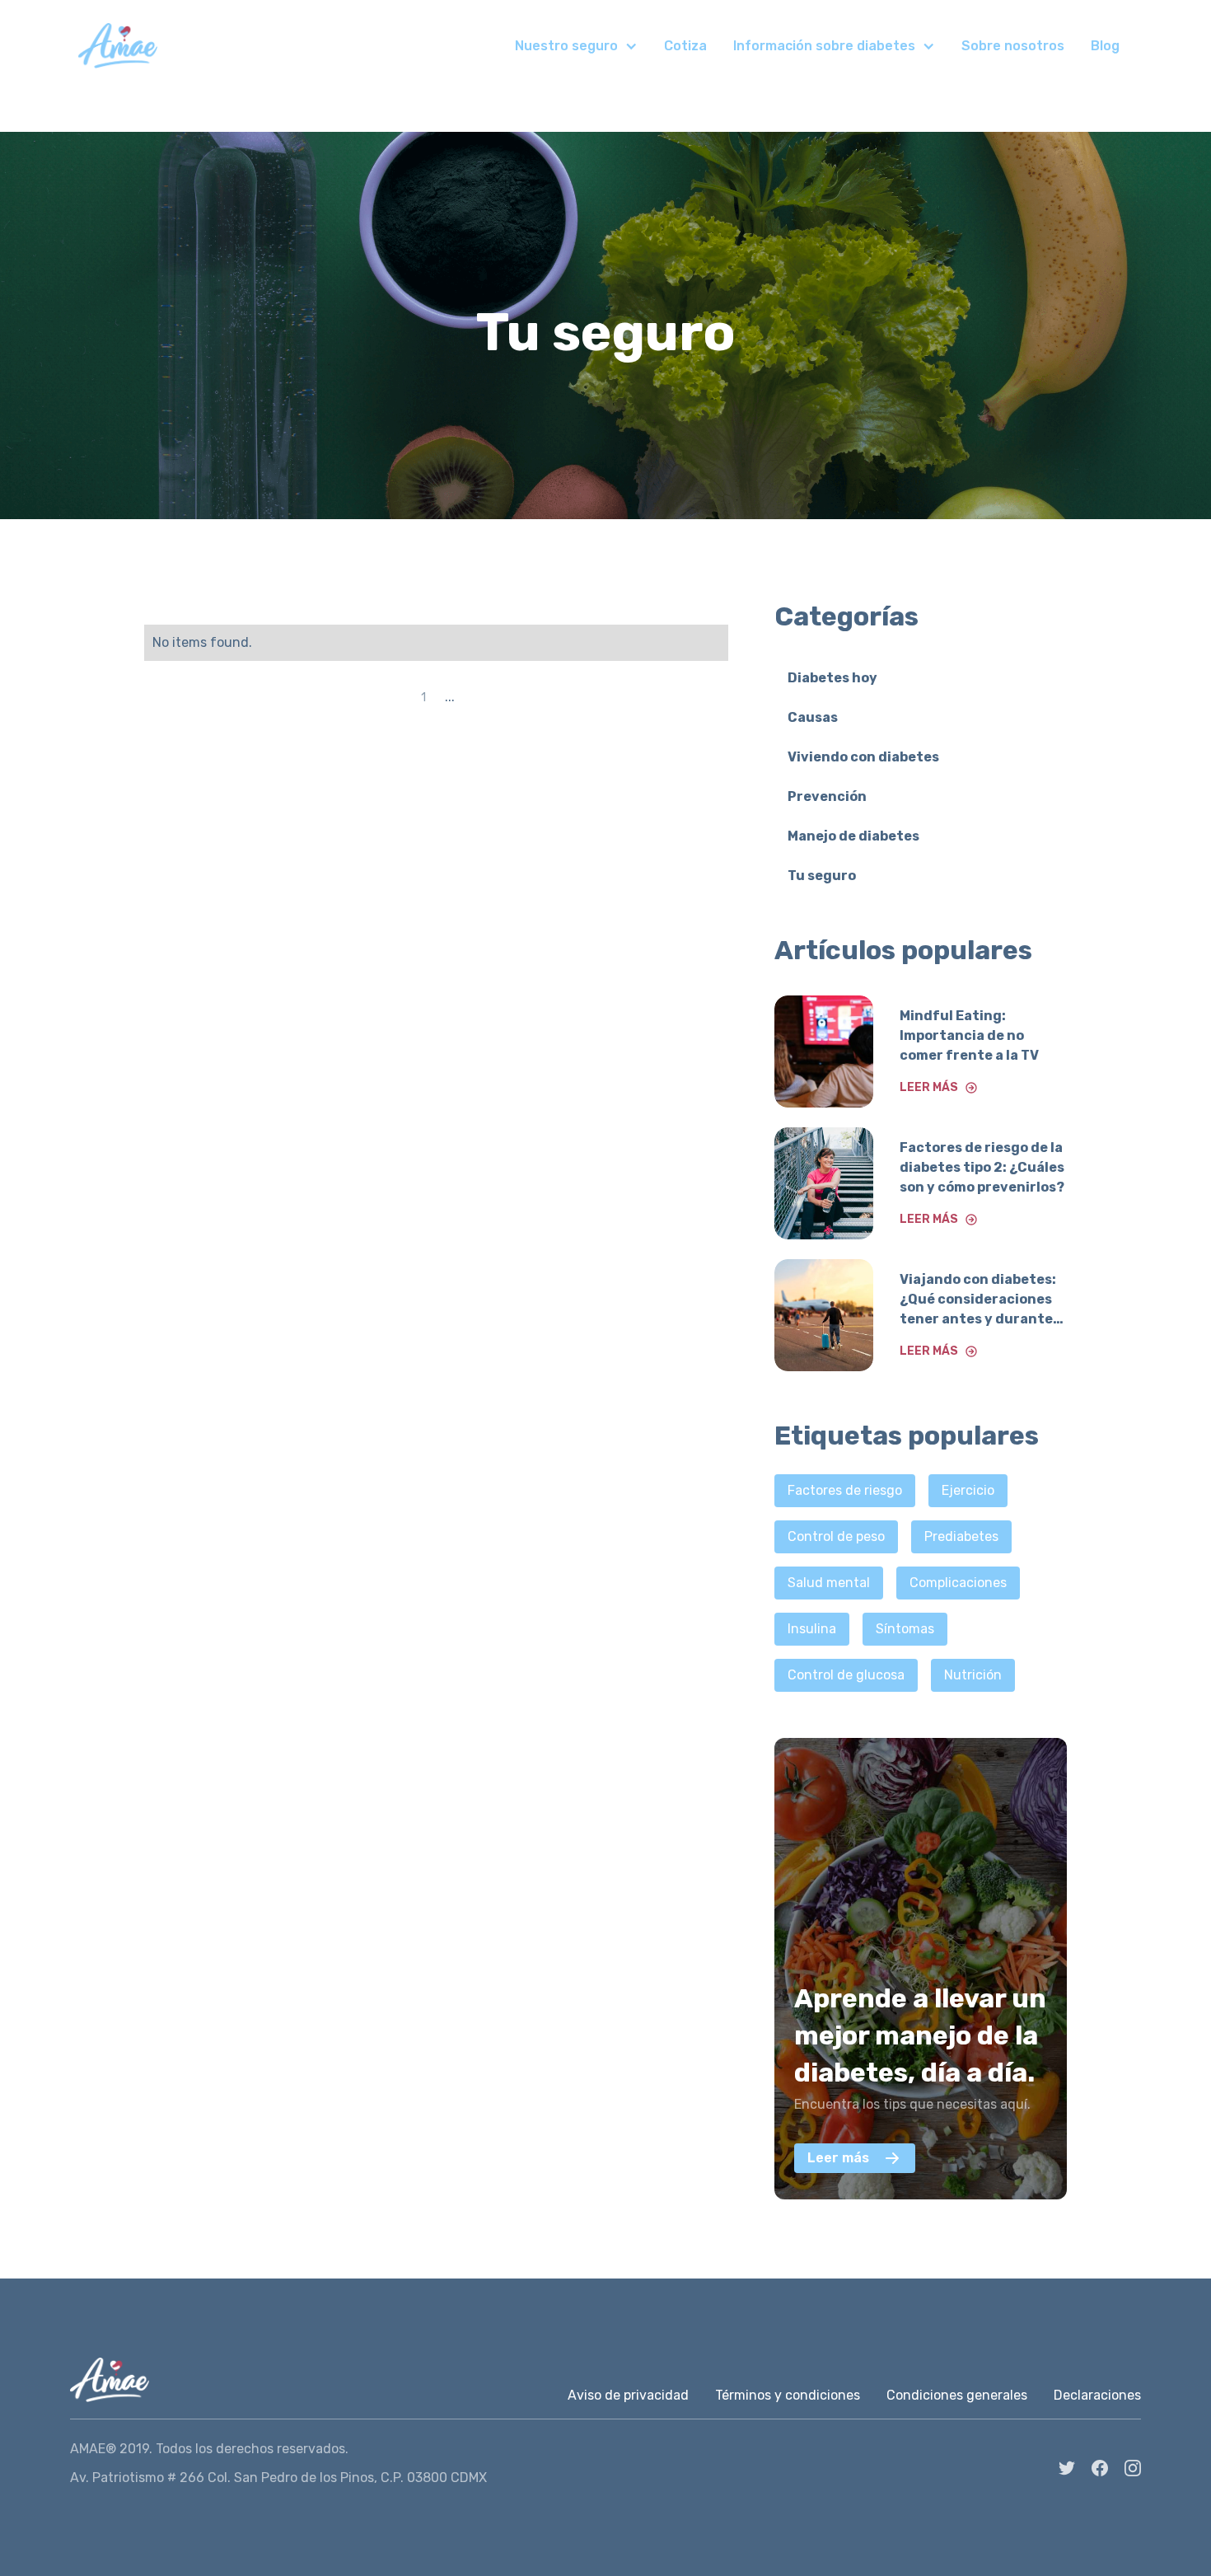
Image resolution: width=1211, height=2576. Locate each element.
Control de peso (836, 1536)
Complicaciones (958, 1583)
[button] (576, 46)
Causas (813, 717)
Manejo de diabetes (853, 836)
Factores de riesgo (845, 1490)
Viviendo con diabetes (863, 757)
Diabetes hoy (832, 678)
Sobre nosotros (1013, 46)
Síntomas (905, 1629)
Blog (1105, 46)
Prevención (827, 796)
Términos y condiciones (788, 2395)
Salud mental (829, 1583)
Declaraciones (1097, 2395)
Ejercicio (968, 1490)
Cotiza (685, 46)
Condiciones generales (957, 2395)
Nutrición (973, 1675)
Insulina (812, 1629)
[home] (118, 45)
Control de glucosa (846, 1675)
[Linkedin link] (1133, 2468)
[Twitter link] (1067, 2468)
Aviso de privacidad (628, 2395)
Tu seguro (822, 876)
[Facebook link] (1100, 2468)
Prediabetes (961, 1536)
